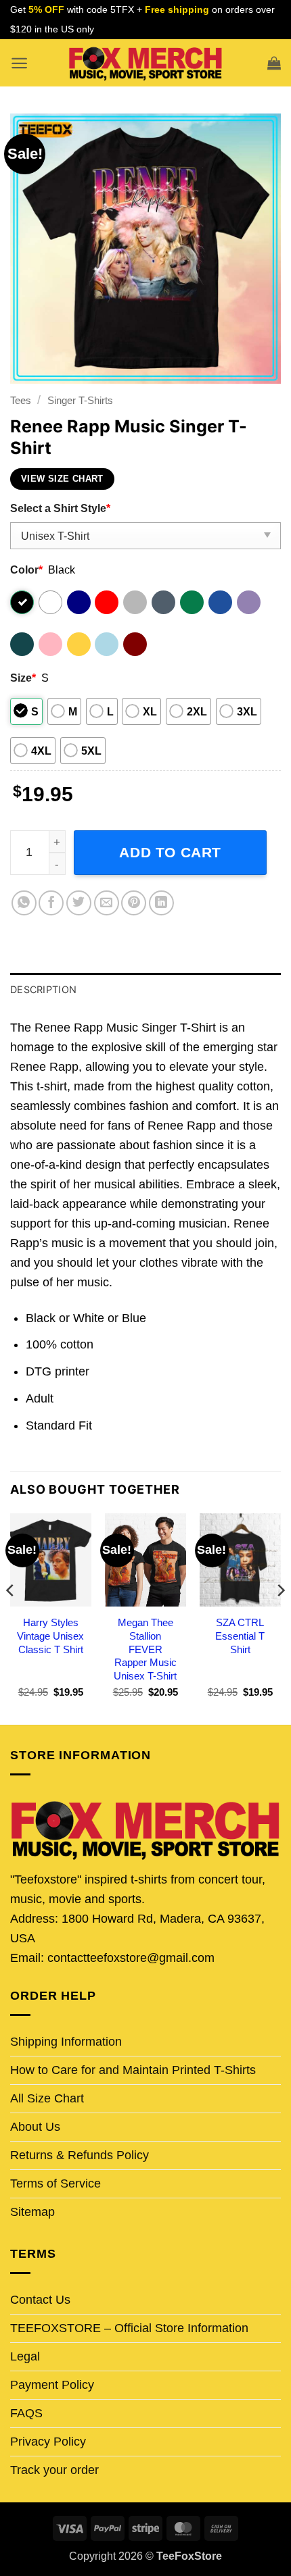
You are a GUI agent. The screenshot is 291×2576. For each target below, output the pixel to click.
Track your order (54, 2470)
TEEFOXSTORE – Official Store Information (129, 2328)
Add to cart (170, 852)
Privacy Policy (48, 2442)
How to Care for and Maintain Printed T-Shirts (133, 2070)
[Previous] (11, 1618)
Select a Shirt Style (60, 508)
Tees (21, 400)
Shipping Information (66, 2042)
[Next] (280, 1618)
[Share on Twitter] (79, 903)
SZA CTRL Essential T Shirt (240, 1636)
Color (26, 570)
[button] (19, 63)
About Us (35, 2127)
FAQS (26, 2413)
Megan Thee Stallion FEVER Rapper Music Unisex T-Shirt (145, 1649)
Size (23, 678)
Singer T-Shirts (80, 400)
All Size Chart (47, 2098)
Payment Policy (52, 2385)
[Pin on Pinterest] (134, 903)
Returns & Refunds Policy (80, 2155)
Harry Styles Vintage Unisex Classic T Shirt (50, 1636)
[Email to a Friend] (107, 903)
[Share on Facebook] (51, 903)
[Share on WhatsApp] (24, 903)
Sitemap (32, 2212)
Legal (25, 2356)
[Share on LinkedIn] (161, 903)
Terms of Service (55, 2183)
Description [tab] (43, 989)
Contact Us (40, 2300)
